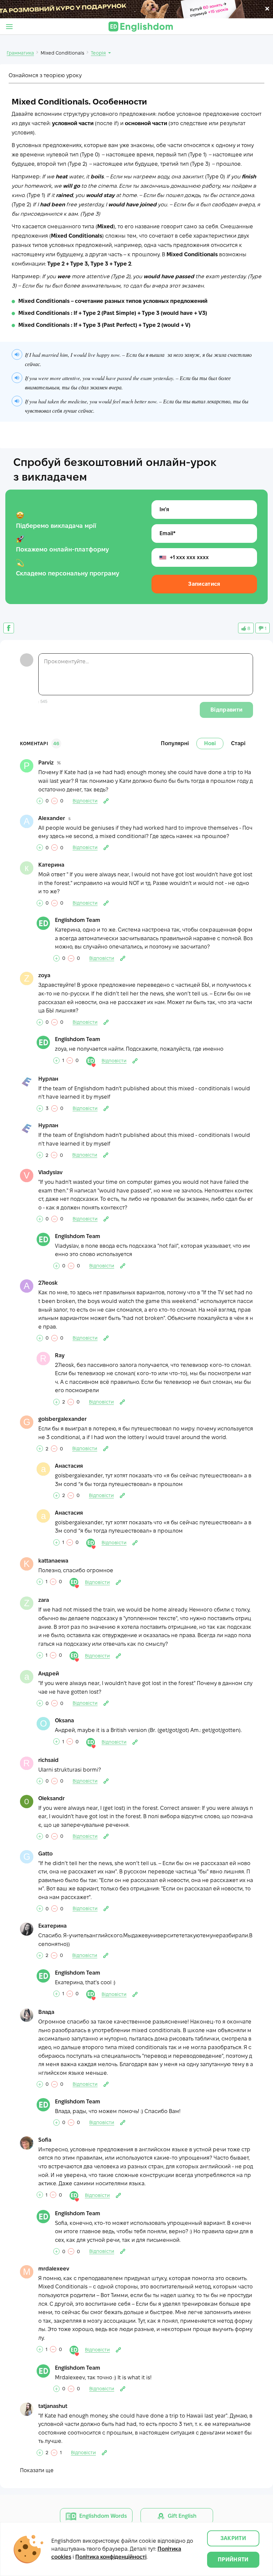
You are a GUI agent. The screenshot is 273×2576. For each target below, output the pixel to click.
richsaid (48, 1760)
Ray (60, 1355)
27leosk (48, 1283)
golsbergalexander (62, 1419)
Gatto (45, 1854)
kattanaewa (53, 1561)
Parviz (46, 763)
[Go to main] (141, 27)
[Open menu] (9, 27)
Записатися (204, 584)
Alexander (52, 818)
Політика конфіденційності (111, 2557)
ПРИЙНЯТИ (233, 2560)
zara (44, 1600)
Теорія (98, 53)
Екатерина (52, 1926)
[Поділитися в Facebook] (9, 628)
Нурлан (48, 1079)
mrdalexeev (54, 2269)
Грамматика (20, 53)
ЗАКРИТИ (233, 2538)
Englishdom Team (78, 920)
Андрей (49, 1674)
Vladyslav (50, 1172)
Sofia (45, 2140)
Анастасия (69, 1466)
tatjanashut (53, 2406)
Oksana (64, 1720)
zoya (44, 975)
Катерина (51, 865)
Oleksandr (51, 1798)
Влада (46, 2012)
